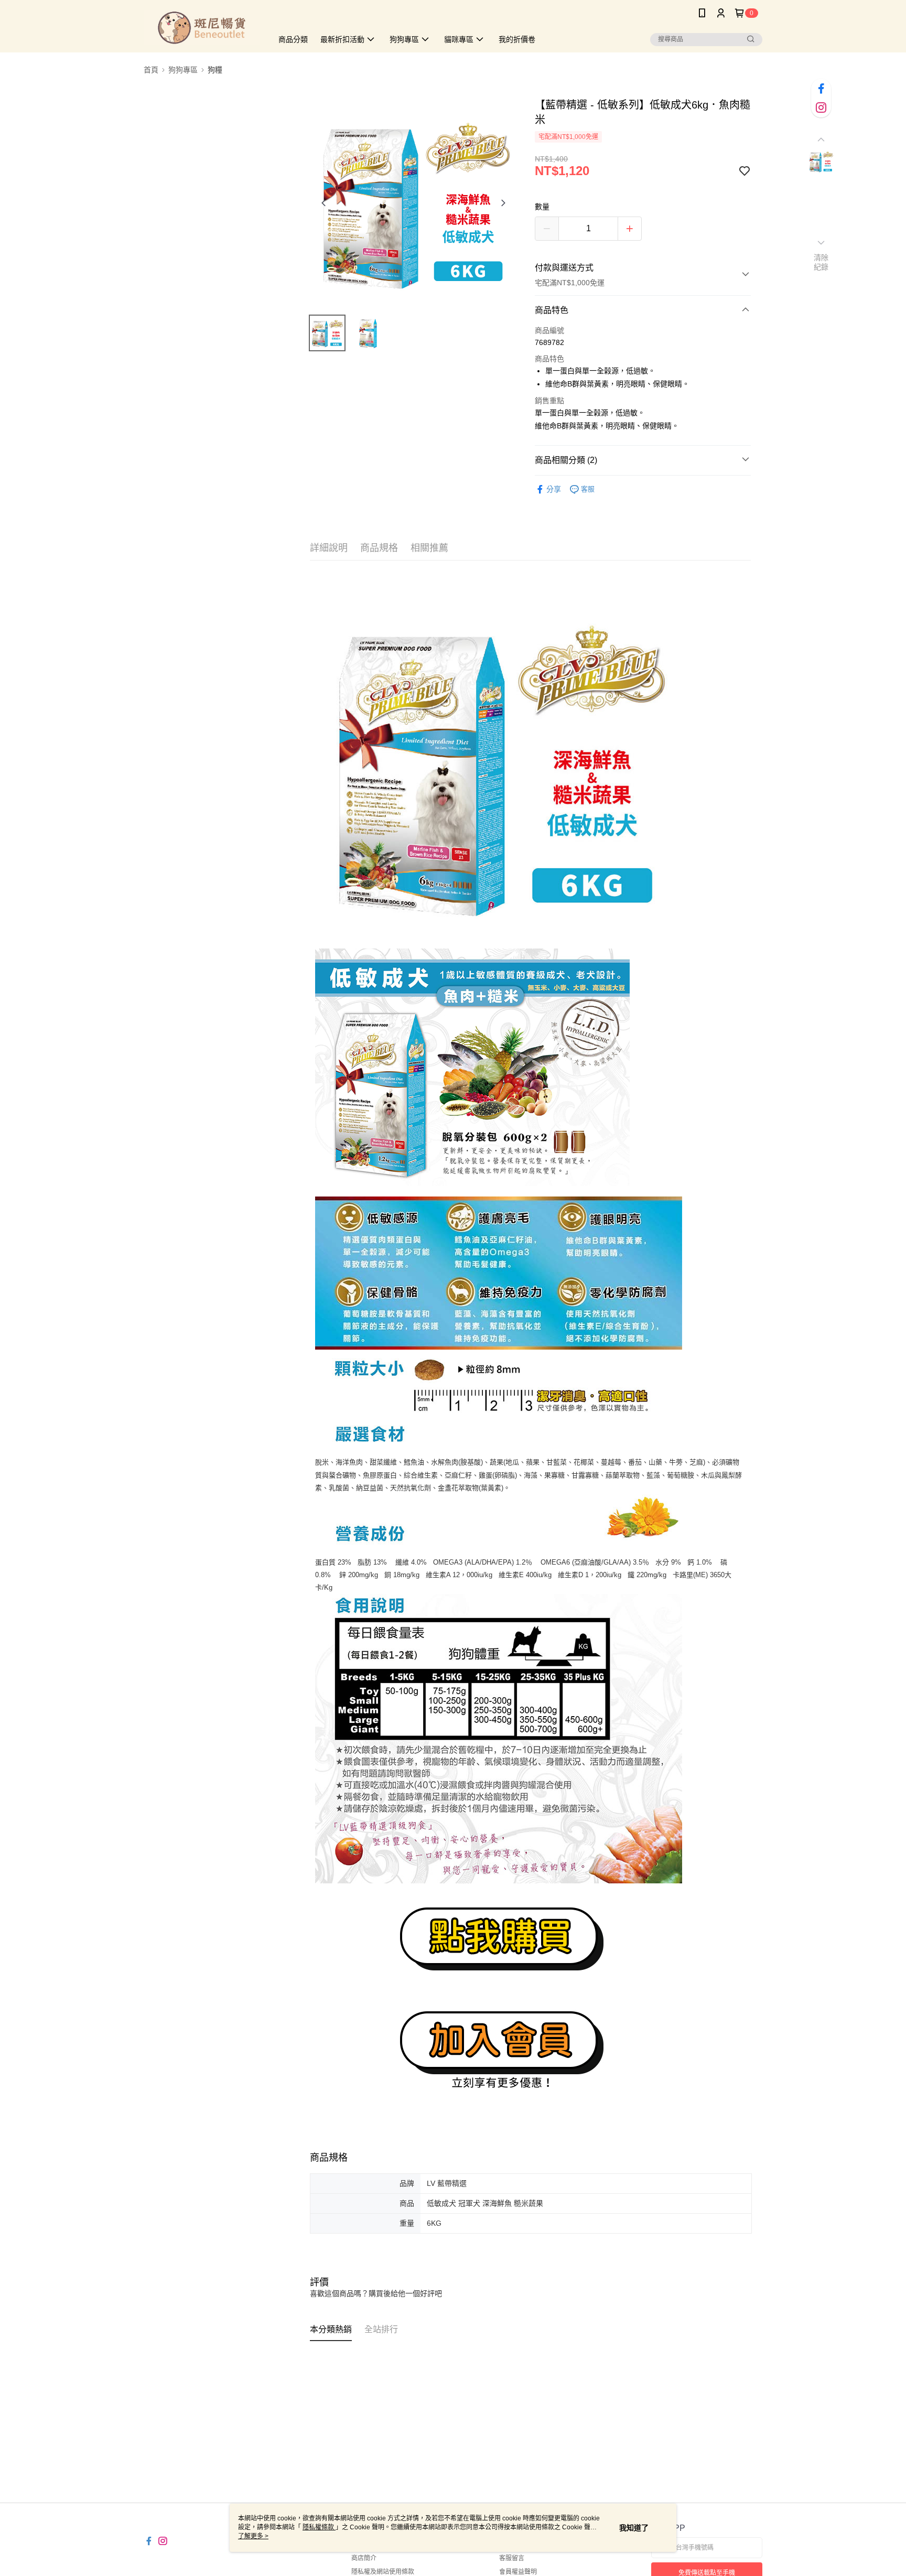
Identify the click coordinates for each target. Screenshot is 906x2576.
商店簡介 (364, 2558)
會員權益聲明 (518, 2572)
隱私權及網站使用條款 (383, 2572)
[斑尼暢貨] (202, 28)
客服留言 (512, 2558)
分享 (554, 489)
